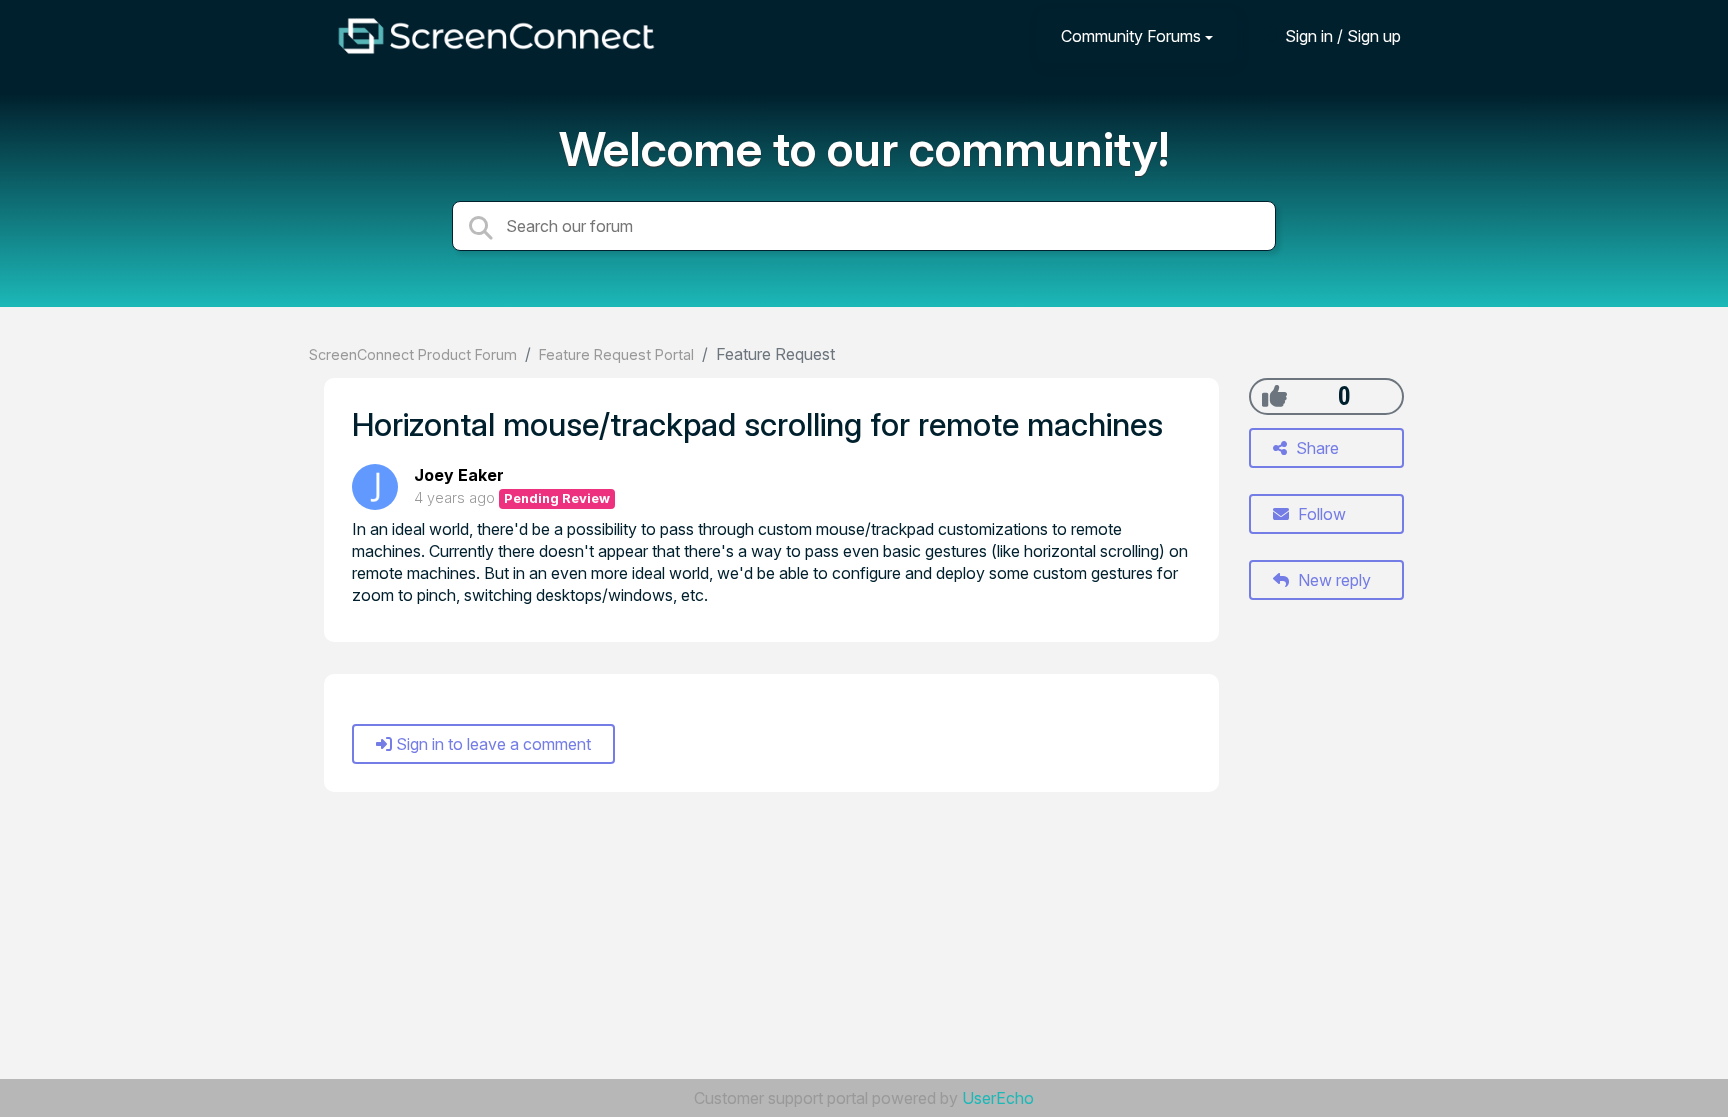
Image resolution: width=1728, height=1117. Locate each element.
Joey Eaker (459, 475)
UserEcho (998, 1098)
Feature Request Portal (616, 354)
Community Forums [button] (1131, 36)
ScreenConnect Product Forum (413, 354)
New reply (1332, 580)
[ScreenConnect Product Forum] (496, 36)
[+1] (1274, 396)
